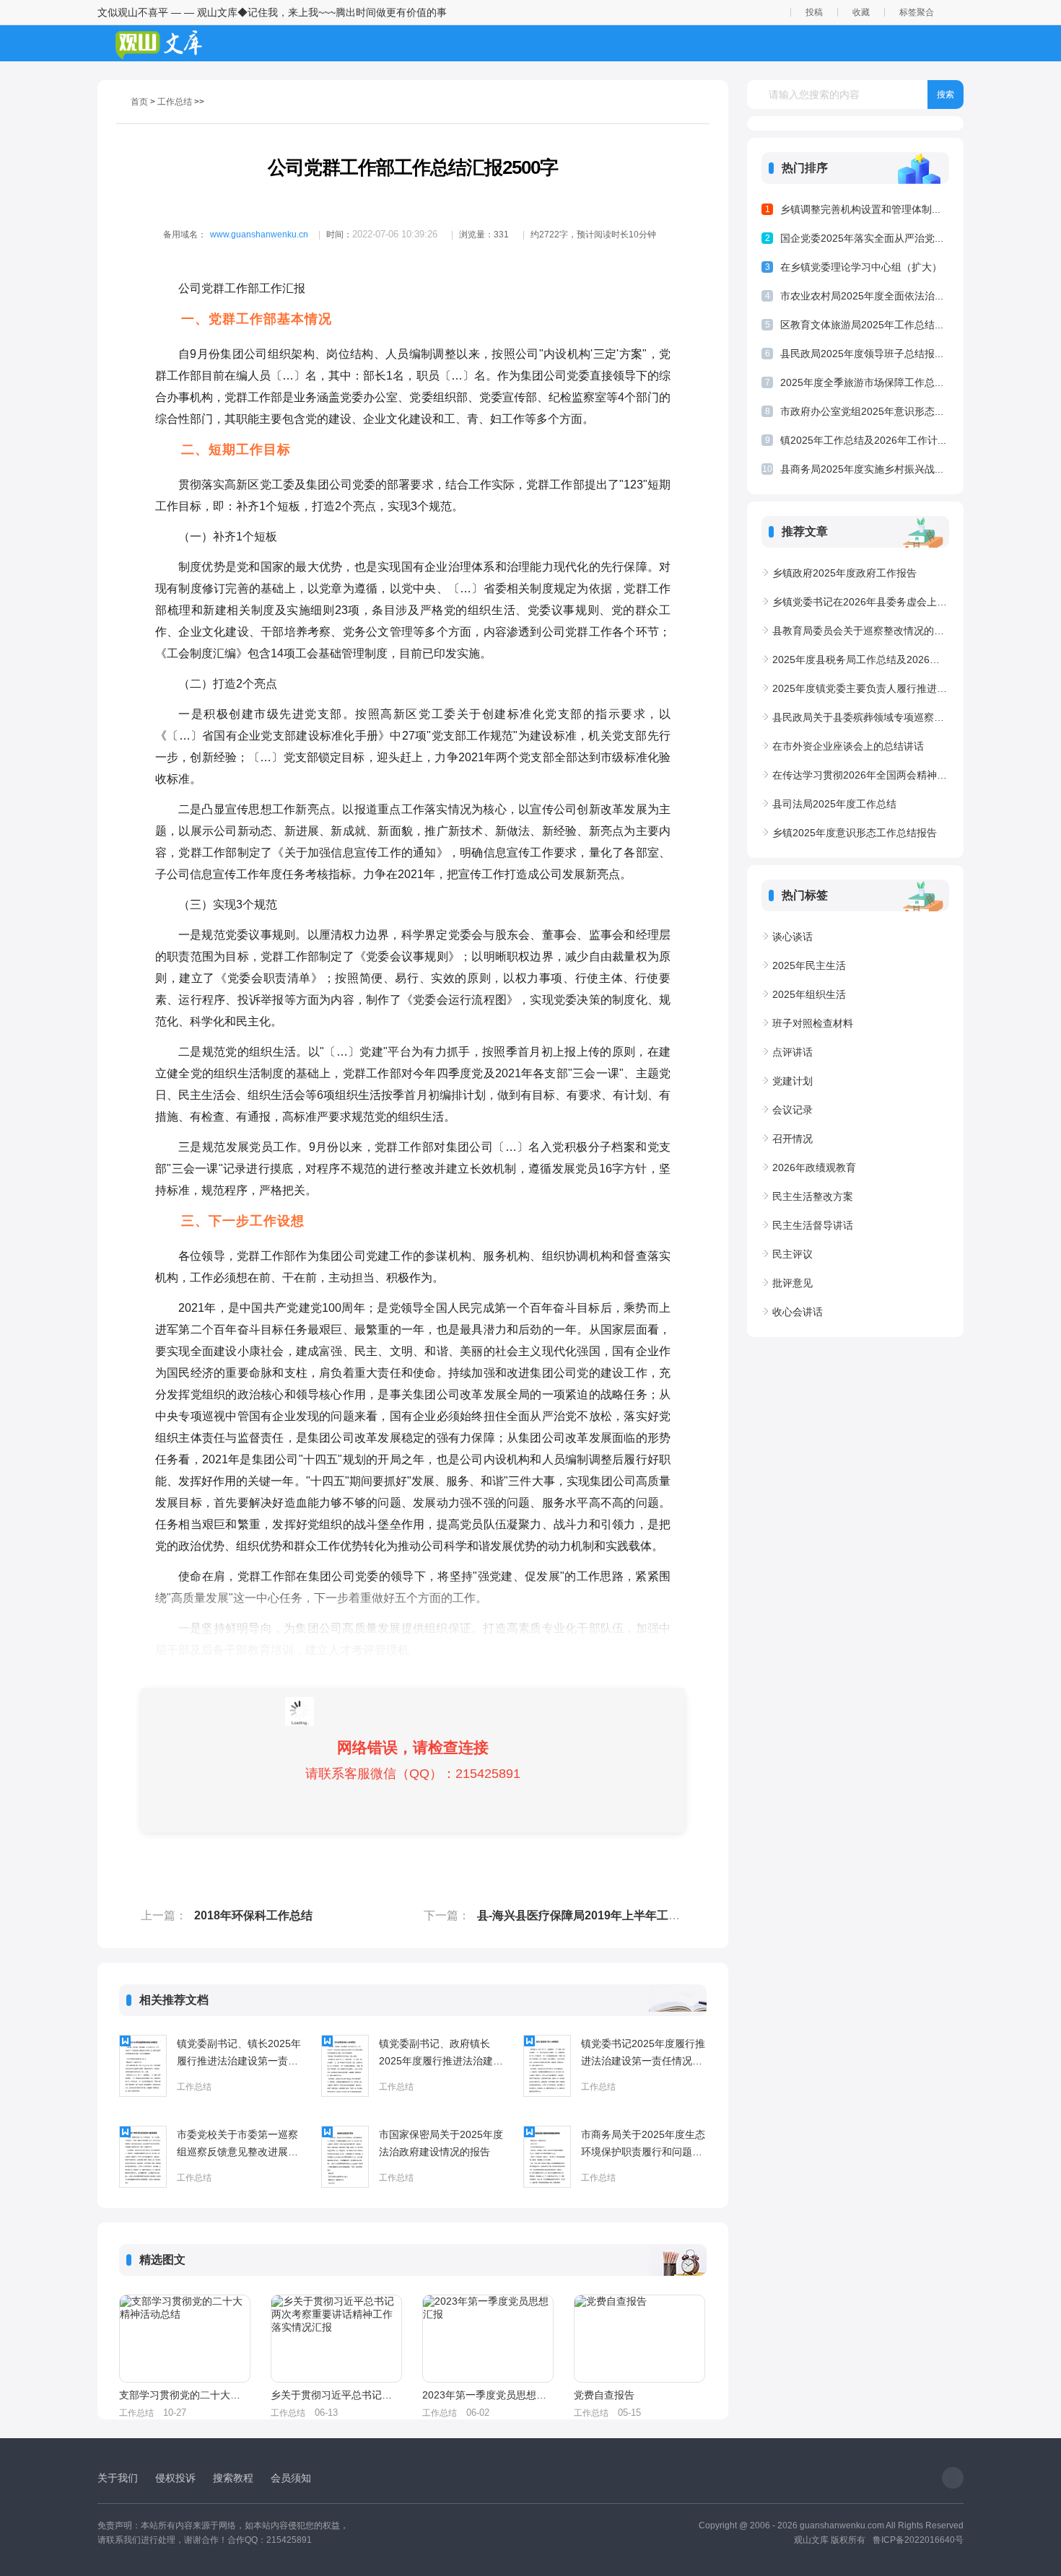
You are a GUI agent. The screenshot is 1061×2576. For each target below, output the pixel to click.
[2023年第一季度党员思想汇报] (488, 2339)
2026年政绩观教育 (814, 1167)
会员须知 (291, 2478)
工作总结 (175, 102)
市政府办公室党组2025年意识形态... (862, 411)
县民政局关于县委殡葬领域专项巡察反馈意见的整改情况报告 (861, 717)
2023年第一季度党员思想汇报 (487, 2395)
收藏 (861, 12)
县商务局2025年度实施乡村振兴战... (862, 469)
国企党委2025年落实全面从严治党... (862, 238)
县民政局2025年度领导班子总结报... (862, 354)
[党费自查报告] (639, 2339)
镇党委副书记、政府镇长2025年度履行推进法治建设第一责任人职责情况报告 (441, 2054)
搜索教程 (233, 2478)
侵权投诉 (175, 2478)
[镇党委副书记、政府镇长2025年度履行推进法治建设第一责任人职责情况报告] (345, 2066)
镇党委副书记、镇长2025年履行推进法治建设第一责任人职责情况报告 (239, 2054)
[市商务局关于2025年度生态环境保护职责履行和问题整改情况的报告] (547, 2157)
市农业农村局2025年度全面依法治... (862, 296)
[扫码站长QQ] (953, 2478)
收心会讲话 (798, 1312)
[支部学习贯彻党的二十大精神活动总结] (185, 2339)
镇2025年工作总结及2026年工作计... (863, 440)
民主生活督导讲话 (813, 1225)
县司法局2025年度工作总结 (834, 804)
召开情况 (793, 1139)
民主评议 (793, 1254)
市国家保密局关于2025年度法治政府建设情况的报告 (441, 2143)
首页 (139, 102)
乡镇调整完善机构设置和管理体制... (860, 209)
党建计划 (793, 1081)
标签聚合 (917, 12)
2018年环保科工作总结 (253, 1915)
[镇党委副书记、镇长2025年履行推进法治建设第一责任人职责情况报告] (143, 2066)
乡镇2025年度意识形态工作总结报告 (855, 833)
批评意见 (793, 1283)
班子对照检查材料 (813, 1023)
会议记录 (793, 1110)
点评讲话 (793, 1052)
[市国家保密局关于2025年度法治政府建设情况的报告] (345, 2157)
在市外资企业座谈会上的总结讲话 (848, 746)
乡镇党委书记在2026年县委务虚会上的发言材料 (861, 602)
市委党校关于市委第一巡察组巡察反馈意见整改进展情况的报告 (237, 2145)
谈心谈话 (793, 937)
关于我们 (118, 2478)
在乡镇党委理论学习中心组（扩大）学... (861, 270)
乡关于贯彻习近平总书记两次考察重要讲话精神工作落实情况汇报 (336, 2395)
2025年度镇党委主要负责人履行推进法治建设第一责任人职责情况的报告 (861, 688)
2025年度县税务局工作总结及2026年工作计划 (861, 660)
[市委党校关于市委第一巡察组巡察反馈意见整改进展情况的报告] (143, 2157)
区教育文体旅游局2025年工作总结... (862, 325)
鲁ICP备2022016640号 (918, 2540)
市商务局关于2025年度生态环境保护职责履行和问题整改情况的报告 (643, 2145)
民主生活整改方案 (813, 1196)
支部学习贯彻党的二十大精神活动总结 (184, 2395)
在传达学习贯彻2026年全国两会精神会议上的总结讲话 (861, 775)
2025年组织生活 (809, 994)
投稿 (814, 12)
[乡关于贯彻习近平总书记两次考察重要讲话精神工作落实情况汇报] (336, 2339)
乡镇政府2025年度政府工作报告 (844, 573)
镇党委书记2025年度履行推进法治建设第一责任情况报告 (643, 2054)
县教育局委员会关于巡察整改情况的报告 (861, 631)
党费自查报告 (604, 2395)
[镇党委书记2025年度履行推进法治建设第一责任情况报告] (547, 2066)
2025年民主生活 (809, 965)
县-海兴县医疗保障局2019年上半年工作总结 (590, 1915)
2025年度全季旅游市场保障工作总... (862, 382)
